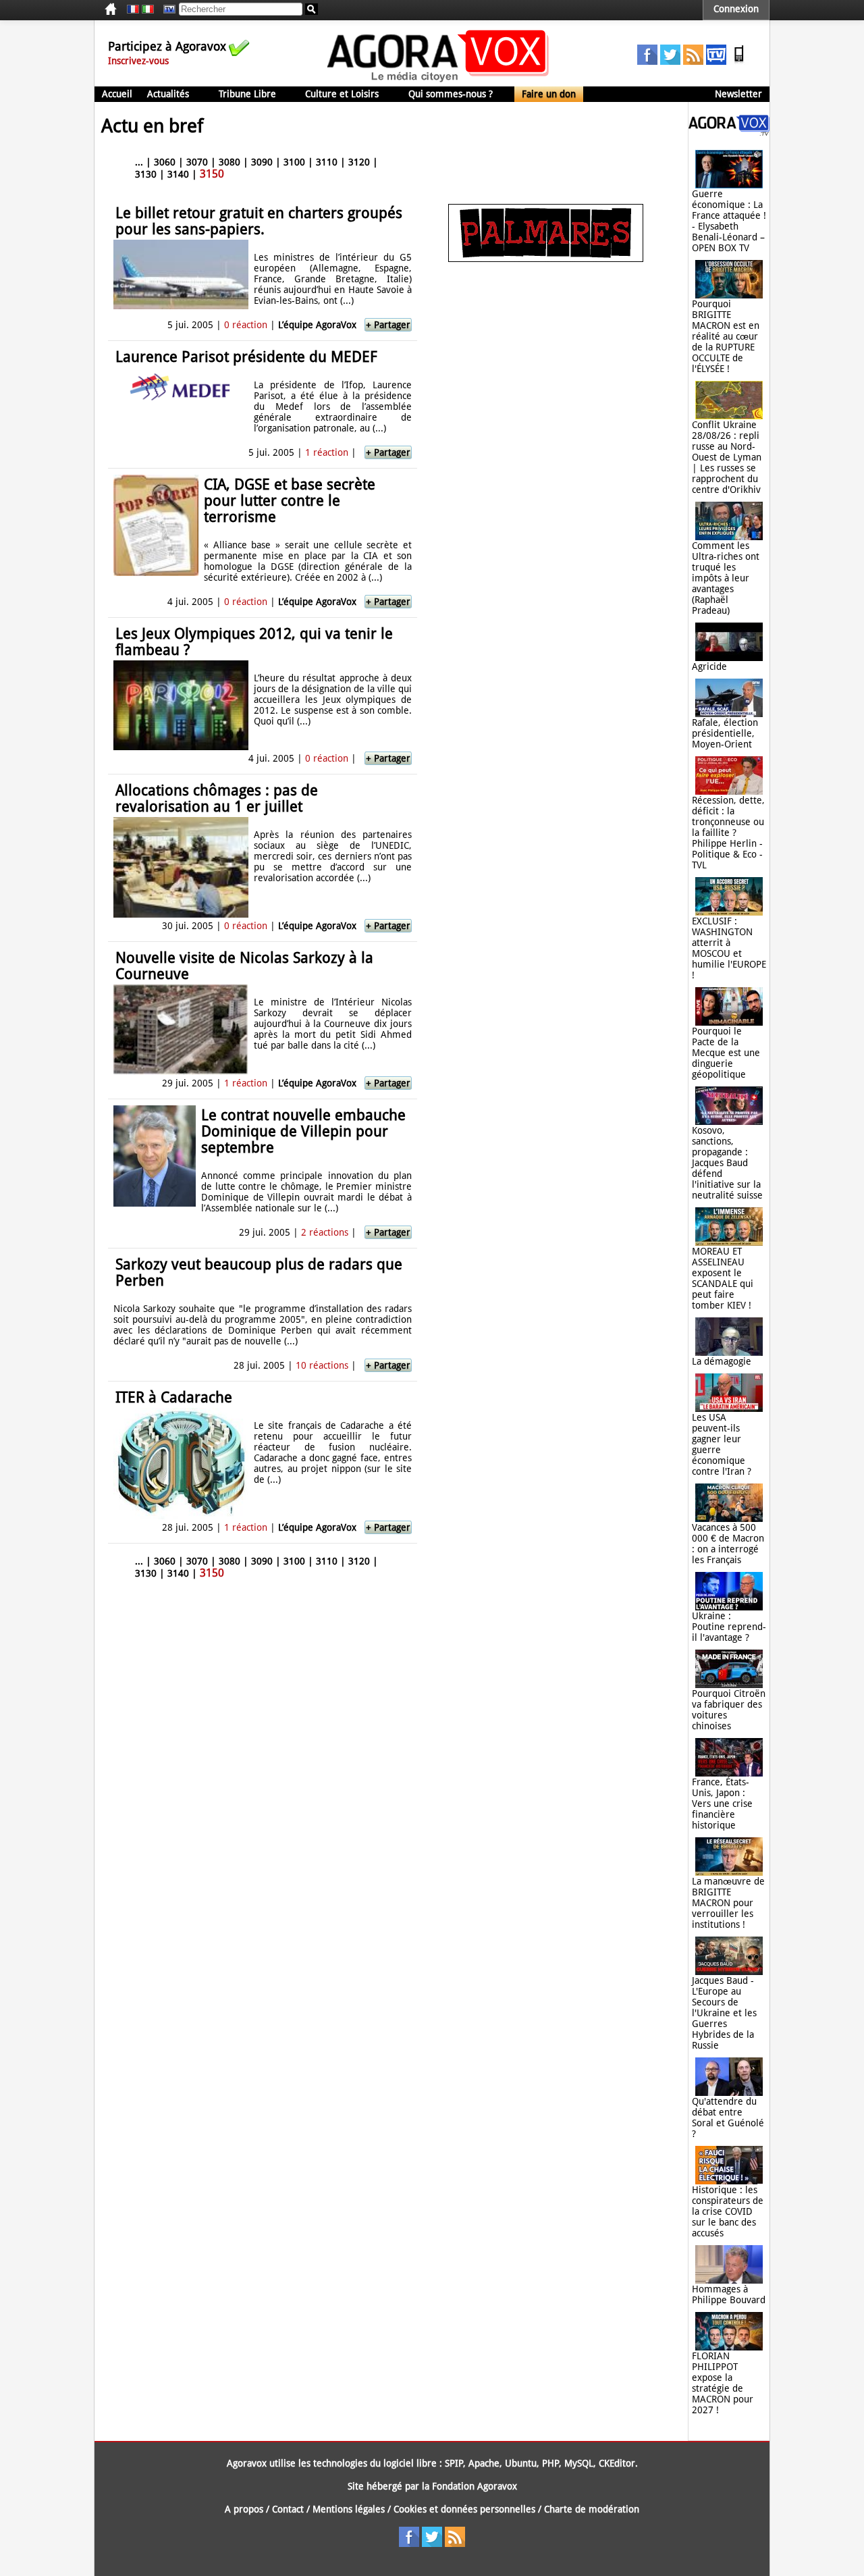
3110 (327, 162)
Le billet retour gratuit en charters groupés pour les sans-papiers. (259, 221)
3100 (294, 162)
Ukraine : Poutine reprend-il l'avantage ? (729, 1627)
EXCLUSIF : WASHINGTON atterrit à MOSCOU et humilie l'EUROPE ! (729, 948)
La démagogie (722, 1361)
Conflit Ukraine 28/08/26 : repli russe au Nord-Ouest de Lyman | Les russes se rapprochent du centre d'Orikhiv (727, 457)
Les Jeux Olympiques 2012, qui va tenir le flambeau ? (254, 642)
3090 (262, 162)
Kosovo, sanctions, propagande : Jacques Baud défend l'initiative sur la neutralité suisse (727, 1163)
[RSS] (693, 61)
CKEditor (617, 2463)
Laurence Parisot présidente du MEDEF (246, 357)
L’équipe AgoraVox (317, 325)
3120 (359, 162)
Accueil (117, 94)
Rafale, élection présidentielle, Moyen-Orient (725, 733)
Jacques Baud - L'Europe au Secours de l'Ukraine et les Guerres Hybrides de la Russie (724, 2013)
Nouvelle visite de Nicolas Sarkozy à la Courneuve (244, 966)
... (139, 162)
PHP (550, 2463)
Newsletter (738, 94)
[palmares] (546, 259)
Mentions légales (349, 2509)
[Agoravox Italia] (148, 9)
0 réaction (246, 325)
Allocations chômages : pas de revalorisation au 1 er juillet (217, 798)
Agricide (709, 666)
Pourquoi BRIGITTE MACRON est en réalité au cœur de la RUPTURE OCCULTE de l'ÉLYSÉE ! (726, 336)
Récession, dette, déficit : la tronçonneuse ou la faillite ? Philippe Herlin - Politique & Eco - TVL (728, 833)
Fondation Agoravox (475, 2486)
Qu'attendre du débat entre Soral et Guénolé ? (728, 2118)
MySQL (579, 2463)
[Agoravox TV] (166, 9)
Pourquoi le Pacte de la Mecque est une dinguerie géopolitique (726, 1053)
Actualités (168, 94)
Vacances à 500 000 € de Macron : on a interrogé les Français (728, 1544)
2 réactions (325, 1232)
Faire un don (549, 94)
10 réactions (322, 1365)
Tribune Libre (247, 94)
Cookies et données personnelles (464, 2509)
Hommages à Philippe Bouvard (729, 2294)
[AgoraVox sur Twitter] (670, 61)
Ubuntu (521, 2463)
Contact (288, 2509)
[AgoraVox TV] (716, 61)
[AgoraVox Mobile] (739, 61)
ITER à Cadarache (174, 1397)
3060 (165, 162)
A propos (244, 2509)
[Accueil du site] (438, 81)
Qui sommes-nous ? (451, 94)
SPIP (454, 2463)
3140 (178, 174)
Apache (484, 2463)
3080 (230, 162)
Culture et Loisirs (342, 94)
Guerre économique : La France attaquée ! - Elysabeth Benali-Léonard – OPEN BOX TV (729, 221)
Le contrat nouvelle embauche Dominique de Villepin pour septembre (303, 1131)
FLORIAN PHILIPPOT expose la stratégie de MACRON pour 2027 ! (723, 2383)
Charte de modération (592, 2509)
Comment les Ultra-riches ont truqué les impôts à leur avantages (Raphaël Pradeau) (726, 578)
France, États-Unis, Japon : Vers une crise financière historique (722, 1804)
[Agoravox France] (133, 9)
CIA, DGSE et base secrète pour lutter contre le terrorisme (290, 501)
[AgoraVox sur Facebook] (647, 61)
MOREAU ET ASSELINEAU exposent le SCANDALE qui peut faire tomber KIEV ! (723, 1278)
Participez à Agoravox (167, 46)
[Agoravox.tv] (729, 132)
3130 (146, 174)
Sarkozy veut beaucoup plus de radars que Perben (259, 1272)
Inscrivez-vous (138, 61)
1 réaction (327, 452)
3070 (197, 162)
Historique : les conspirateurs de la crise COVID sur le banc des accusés (728, 2211)
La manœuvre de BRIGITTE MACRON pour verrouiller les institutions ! (728, 1903)
